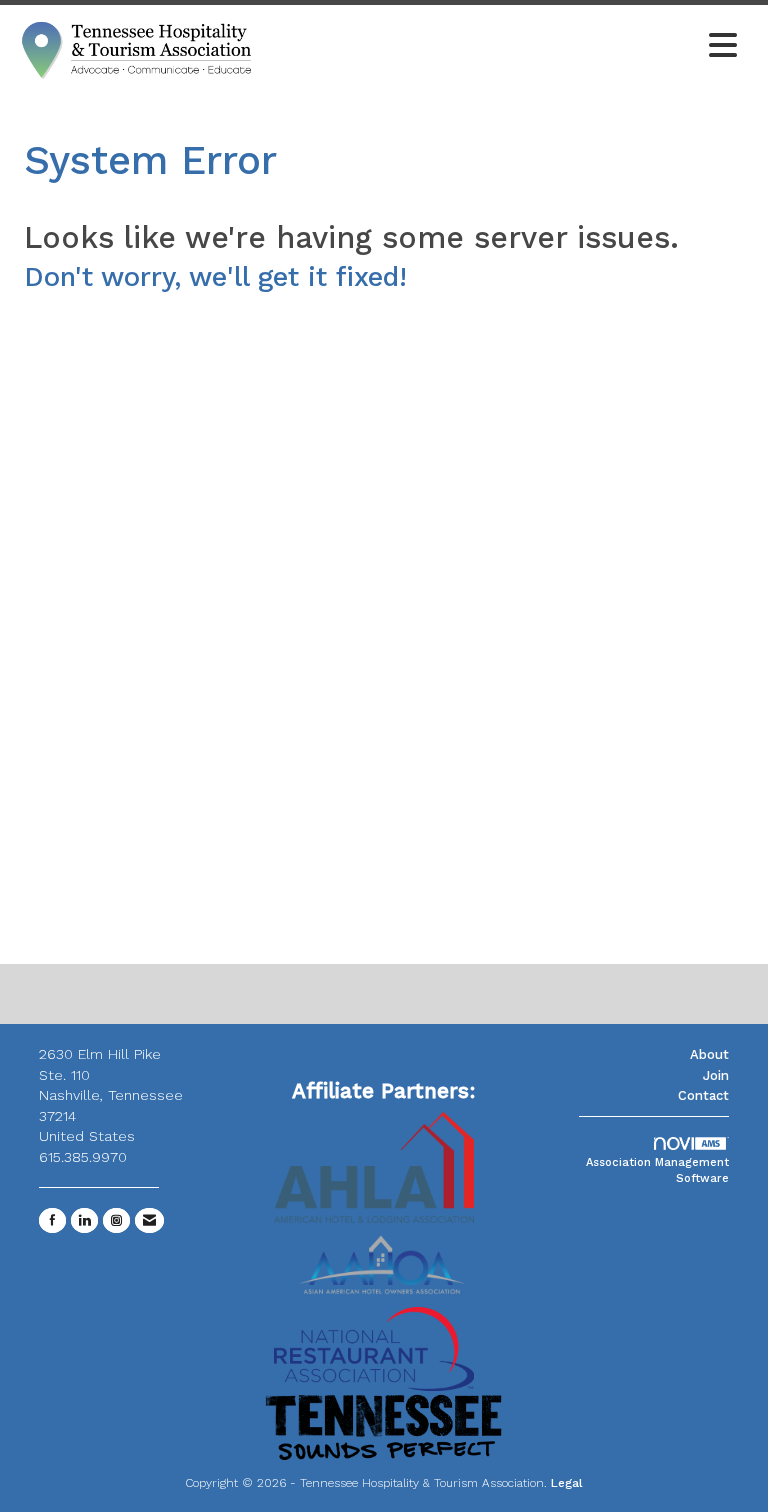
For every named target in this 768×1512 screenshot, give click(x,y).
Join (716, 1075)
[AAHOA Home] (384, 1257)
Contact (703, 1095)
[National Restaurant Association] (374, 1347)
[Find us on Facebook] (52, 1220)
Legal (567, 1483)
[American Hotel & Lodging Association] (374, 1165)
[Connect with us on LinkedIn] (84, 1220)
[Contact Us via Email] (149, 1220)
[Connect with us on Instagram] (116, 1220)
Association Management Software (657, 1170)
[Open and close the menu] (503, 47)
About (709, 1054)
